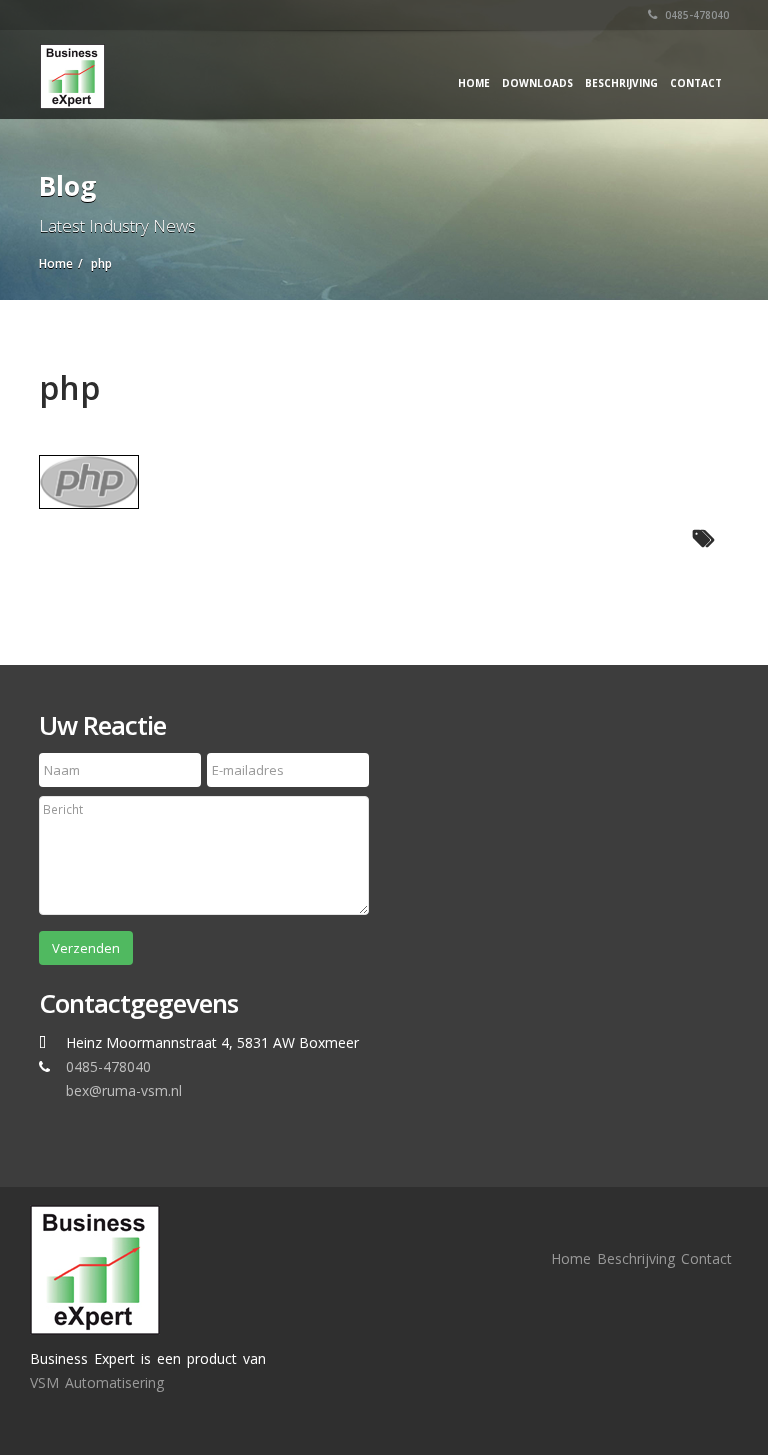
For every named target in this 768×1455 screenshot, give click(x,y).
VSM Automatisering (97, 1382)
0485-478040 (695, 15)
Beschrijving (621, 83)
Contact (696, 83)
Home (474, 83)
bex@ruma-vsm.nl (124, 1090)
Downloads (537, 83)
